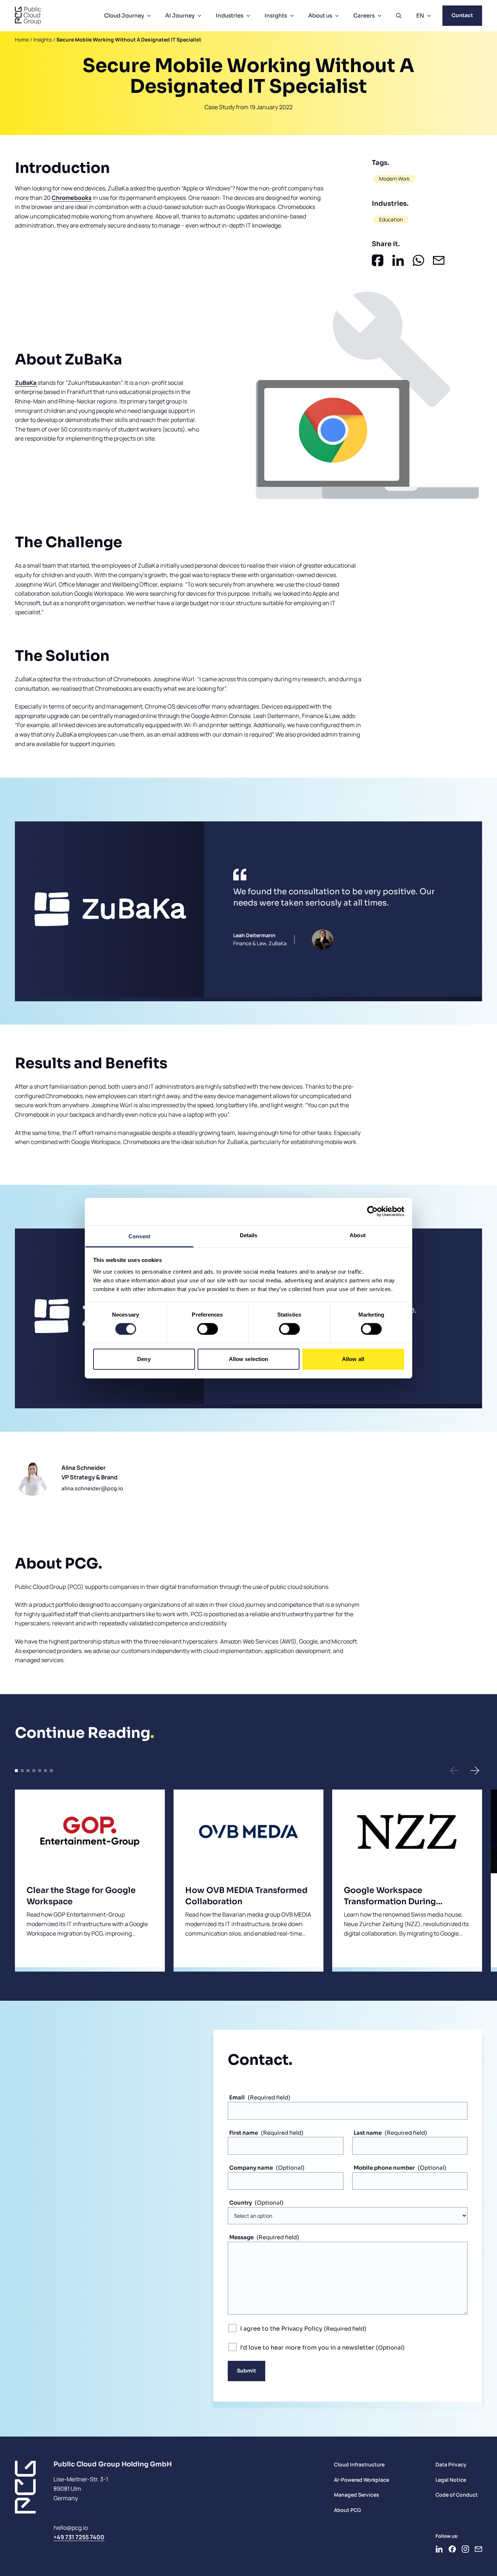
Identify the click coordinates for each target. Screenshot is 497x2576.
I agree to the (281, 2329)
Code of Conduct (457, 2495)
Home (22, 40)
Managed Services (357, 2495)
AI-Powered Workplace (361, 2480)
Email (237, 2097)
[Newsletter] (478, 2549)
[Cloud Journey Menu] (149, 16)
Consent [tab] (139, 1236)
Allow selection (249, 1359)
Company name (251, 2168)
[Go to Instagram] (465, 2549)
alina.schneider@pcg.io (92, 1488)
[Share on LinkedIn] (398, 260)
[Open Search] (399, 16)
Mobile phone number (384, 2168)
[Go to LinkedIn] (439, 2549)
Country (240, 2203)
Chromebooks (72, 198)
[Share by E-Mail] (439, 260)
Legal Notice (451, 2480)
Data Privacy (451, 2464)
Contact (462, 15)
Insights (276, 15)
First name (244, 2133)
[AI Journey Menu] (199, 16)
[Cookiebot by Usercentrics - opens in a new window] (372, 1211)
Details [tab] (249, 1235)
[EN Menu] (429, 16)
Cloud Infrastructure (359, 2464)
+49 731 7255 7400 (79, 2537)
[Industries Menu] (248, 16)
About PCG (347, 2510)
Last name (368, 2133)
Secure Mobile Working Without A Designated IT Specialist (129, 40)
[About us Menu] (337, 16)
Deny (144, 1359)
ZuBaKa (26, 383)
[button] (454, 1771)
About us (320, 15)
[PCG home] (28, 16)
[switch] (208, 1329)
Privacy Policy (302, 2329)
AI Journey (180, 15)
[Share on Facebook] (378, 260)
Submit (246, 2371)
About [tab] (358, 1235)
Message (241, 2237)
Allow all (353, 1359)
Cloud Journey (124, 15)
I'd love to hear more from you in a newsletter (308, 2348)
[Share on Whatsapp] (418, 260)
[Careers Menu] (379, 16)
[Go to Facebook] (452, 2549)
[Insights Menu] (292, 16)
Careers (364, 15)
